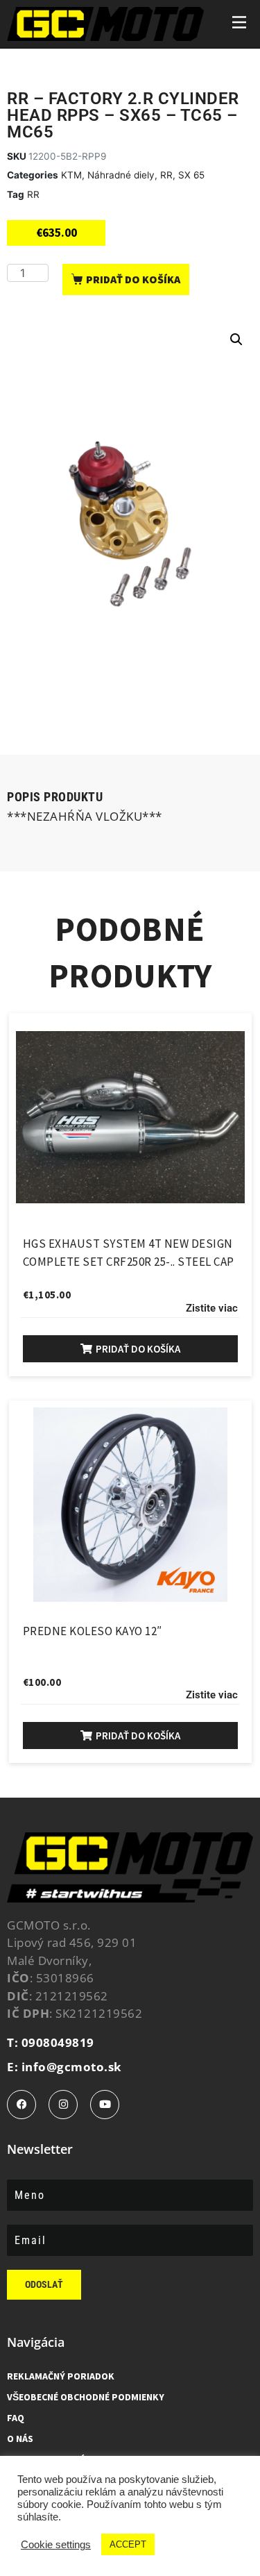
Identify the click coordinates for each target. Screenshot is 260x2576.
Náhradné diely (121, 175)
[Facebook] (21, 2105)
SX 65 (191, 175)
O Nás (20, 2439)
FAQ (16, 2418)
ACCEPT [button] (128, 2544)
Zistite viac (212, 1308)
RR (166, 175)
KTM (71, 175)
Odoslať (44, 2284)
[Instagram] (63, 2105)
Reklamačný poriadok (61, 2376)
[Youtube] (105, 2105)
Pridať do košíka (133, 279)
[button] (236, 340)
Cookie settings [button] (56, 2545)
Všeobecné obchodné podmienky (86, 2397)
